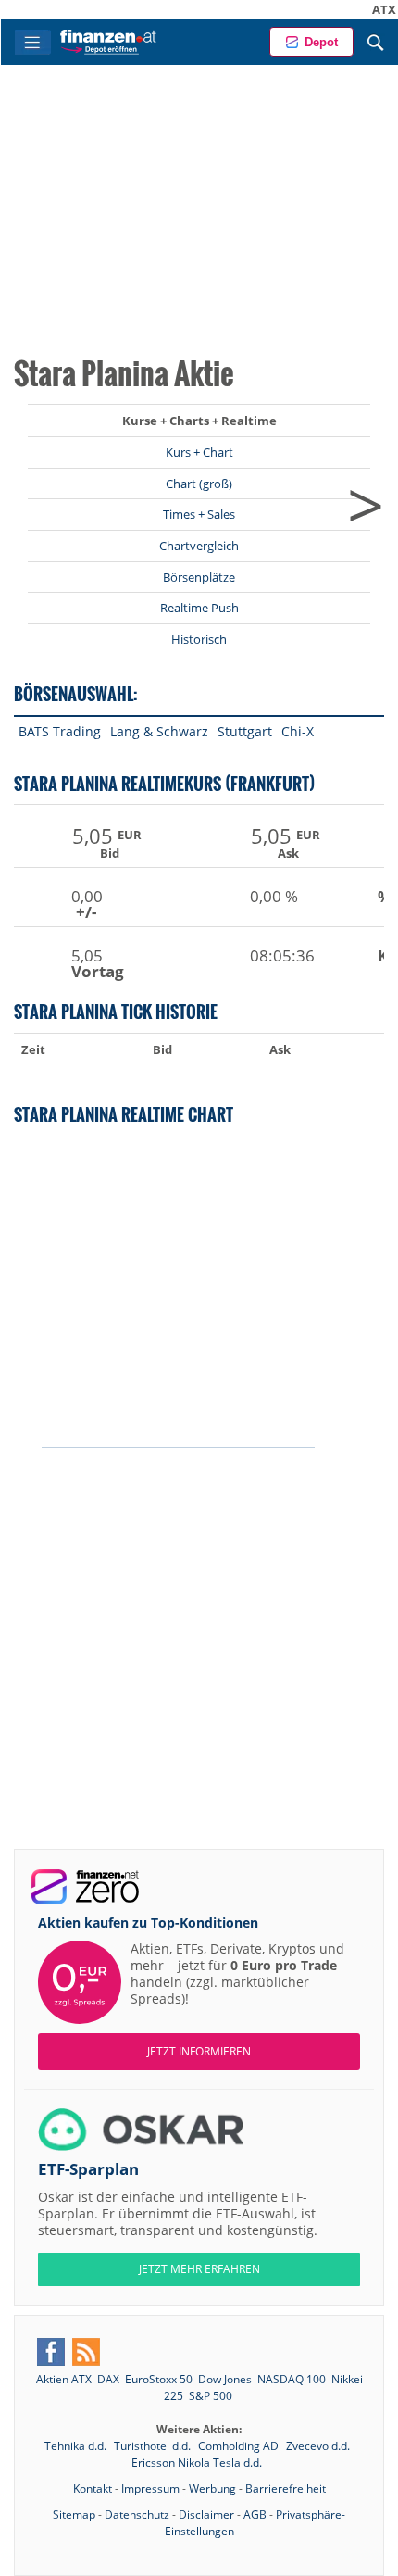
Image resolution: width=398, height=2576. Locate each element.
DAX (108, 2379)
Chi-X (298, 731)
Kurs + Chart (199, 452)
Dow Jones (225, 2379)
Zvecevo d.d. (318, 2446)
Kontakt (93, 2488)
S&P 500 (211, 2396)
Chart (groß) (199, 484)
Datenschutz (137, 2514)
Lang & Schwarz (159, 731)
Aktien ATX (64, 2379)
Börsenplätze (199, 577)
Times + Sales (199, 514)
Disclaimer (206, 2514)
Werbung (212, 2488)
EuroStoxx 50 (159, 2379)
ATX (362, 9)
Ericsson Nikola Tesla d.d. (197, 2463)
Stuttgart (245, 731)
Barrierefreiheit (286, 2488)
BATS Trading (60, 731)
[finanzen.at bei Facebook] (51, 2352)
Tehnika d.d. (77, 2446)
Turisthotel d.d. (154, 2446)
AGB (255, 2514)
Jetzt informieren (199, 2051)
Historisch (199, 639)
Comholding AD (240, 2446)
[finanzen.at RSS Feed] (86, 2352)
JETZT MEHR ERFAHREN (199, 2269)
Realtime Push (199, 608)
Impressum (150, 2488)
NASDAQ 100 (292, 2379)
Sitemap (74, 2514)
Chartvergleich (199, 546)
